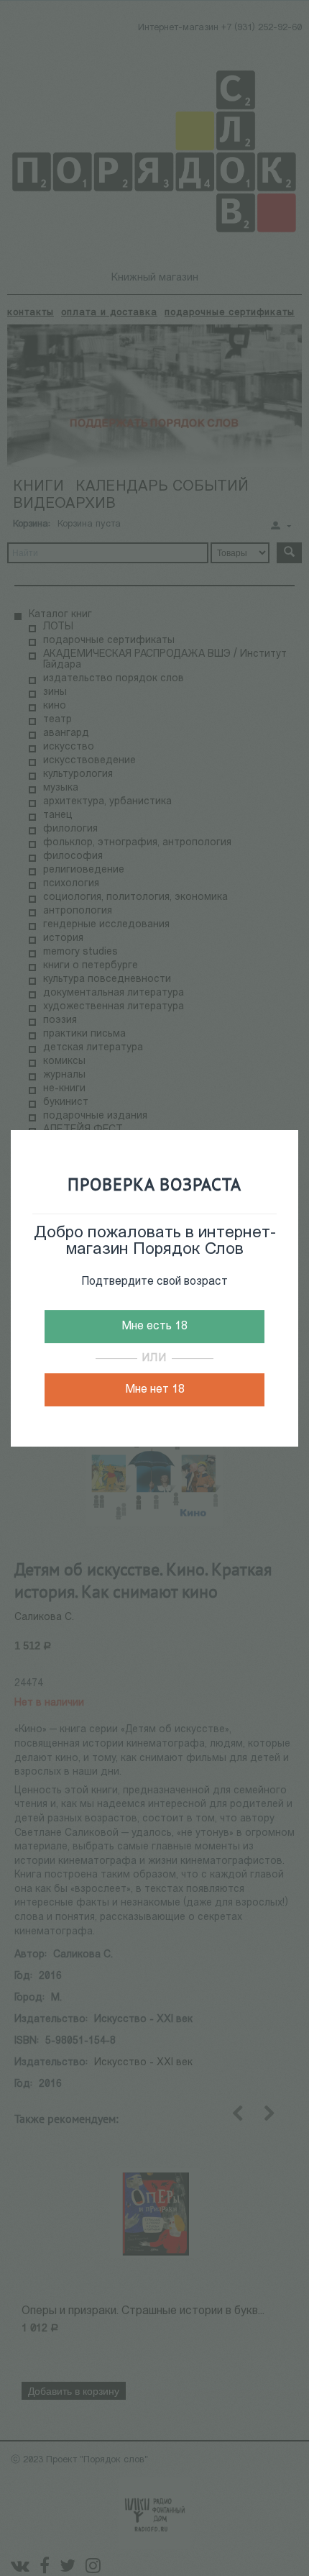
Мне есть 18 (154, 1326)
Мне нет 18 (155, 1390)
